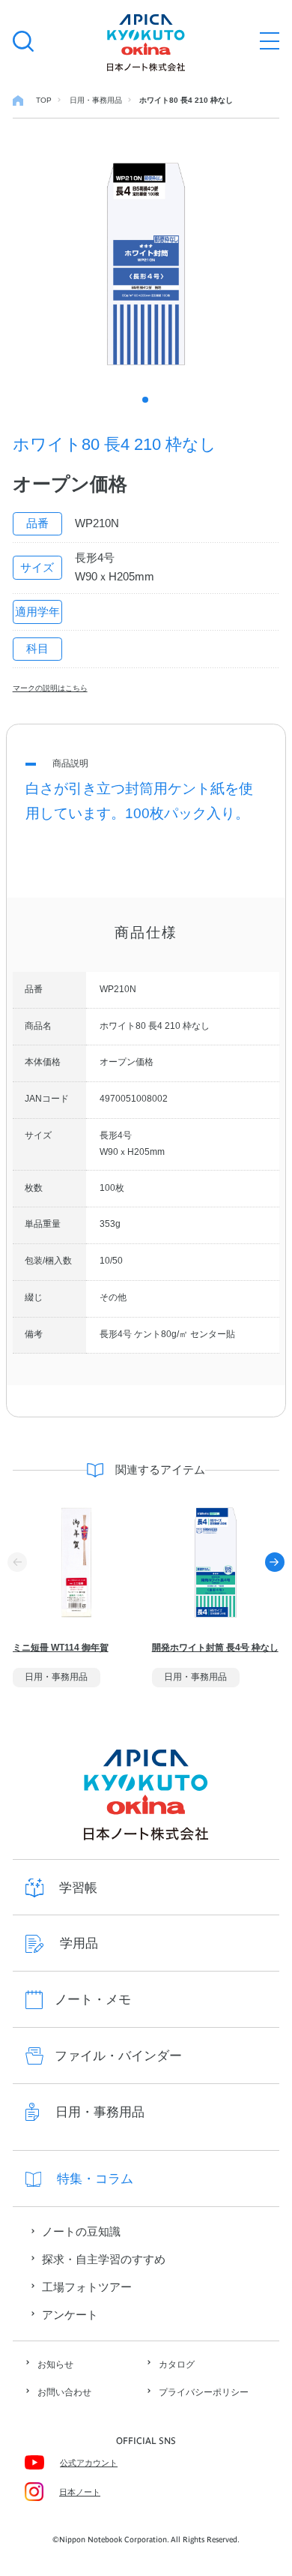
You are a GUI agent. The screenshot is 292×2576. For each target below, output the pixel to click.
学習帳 (78, 1888)
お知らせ (55, 2365)
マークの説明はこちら (50, 688)
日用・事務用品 (100, 2112)
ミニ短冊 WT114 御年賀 (61, 1648)
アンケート (70, 2315)
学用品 (79, 1943)
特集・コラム (95, 2179)
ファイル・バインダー (118, 2056)
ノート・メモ (93, 2000)
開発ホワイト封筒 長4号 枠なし (215, 1648)
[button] (275, 1562)
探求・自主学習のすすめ (104, 2260)
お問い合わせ (64, 2392)
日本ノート (80, 2492)
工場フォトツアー (87, 2287)
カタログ (177, 2365)
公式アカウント (89, 2463)
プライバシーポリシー (204, 2392)
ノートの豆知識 (81, 2232)
